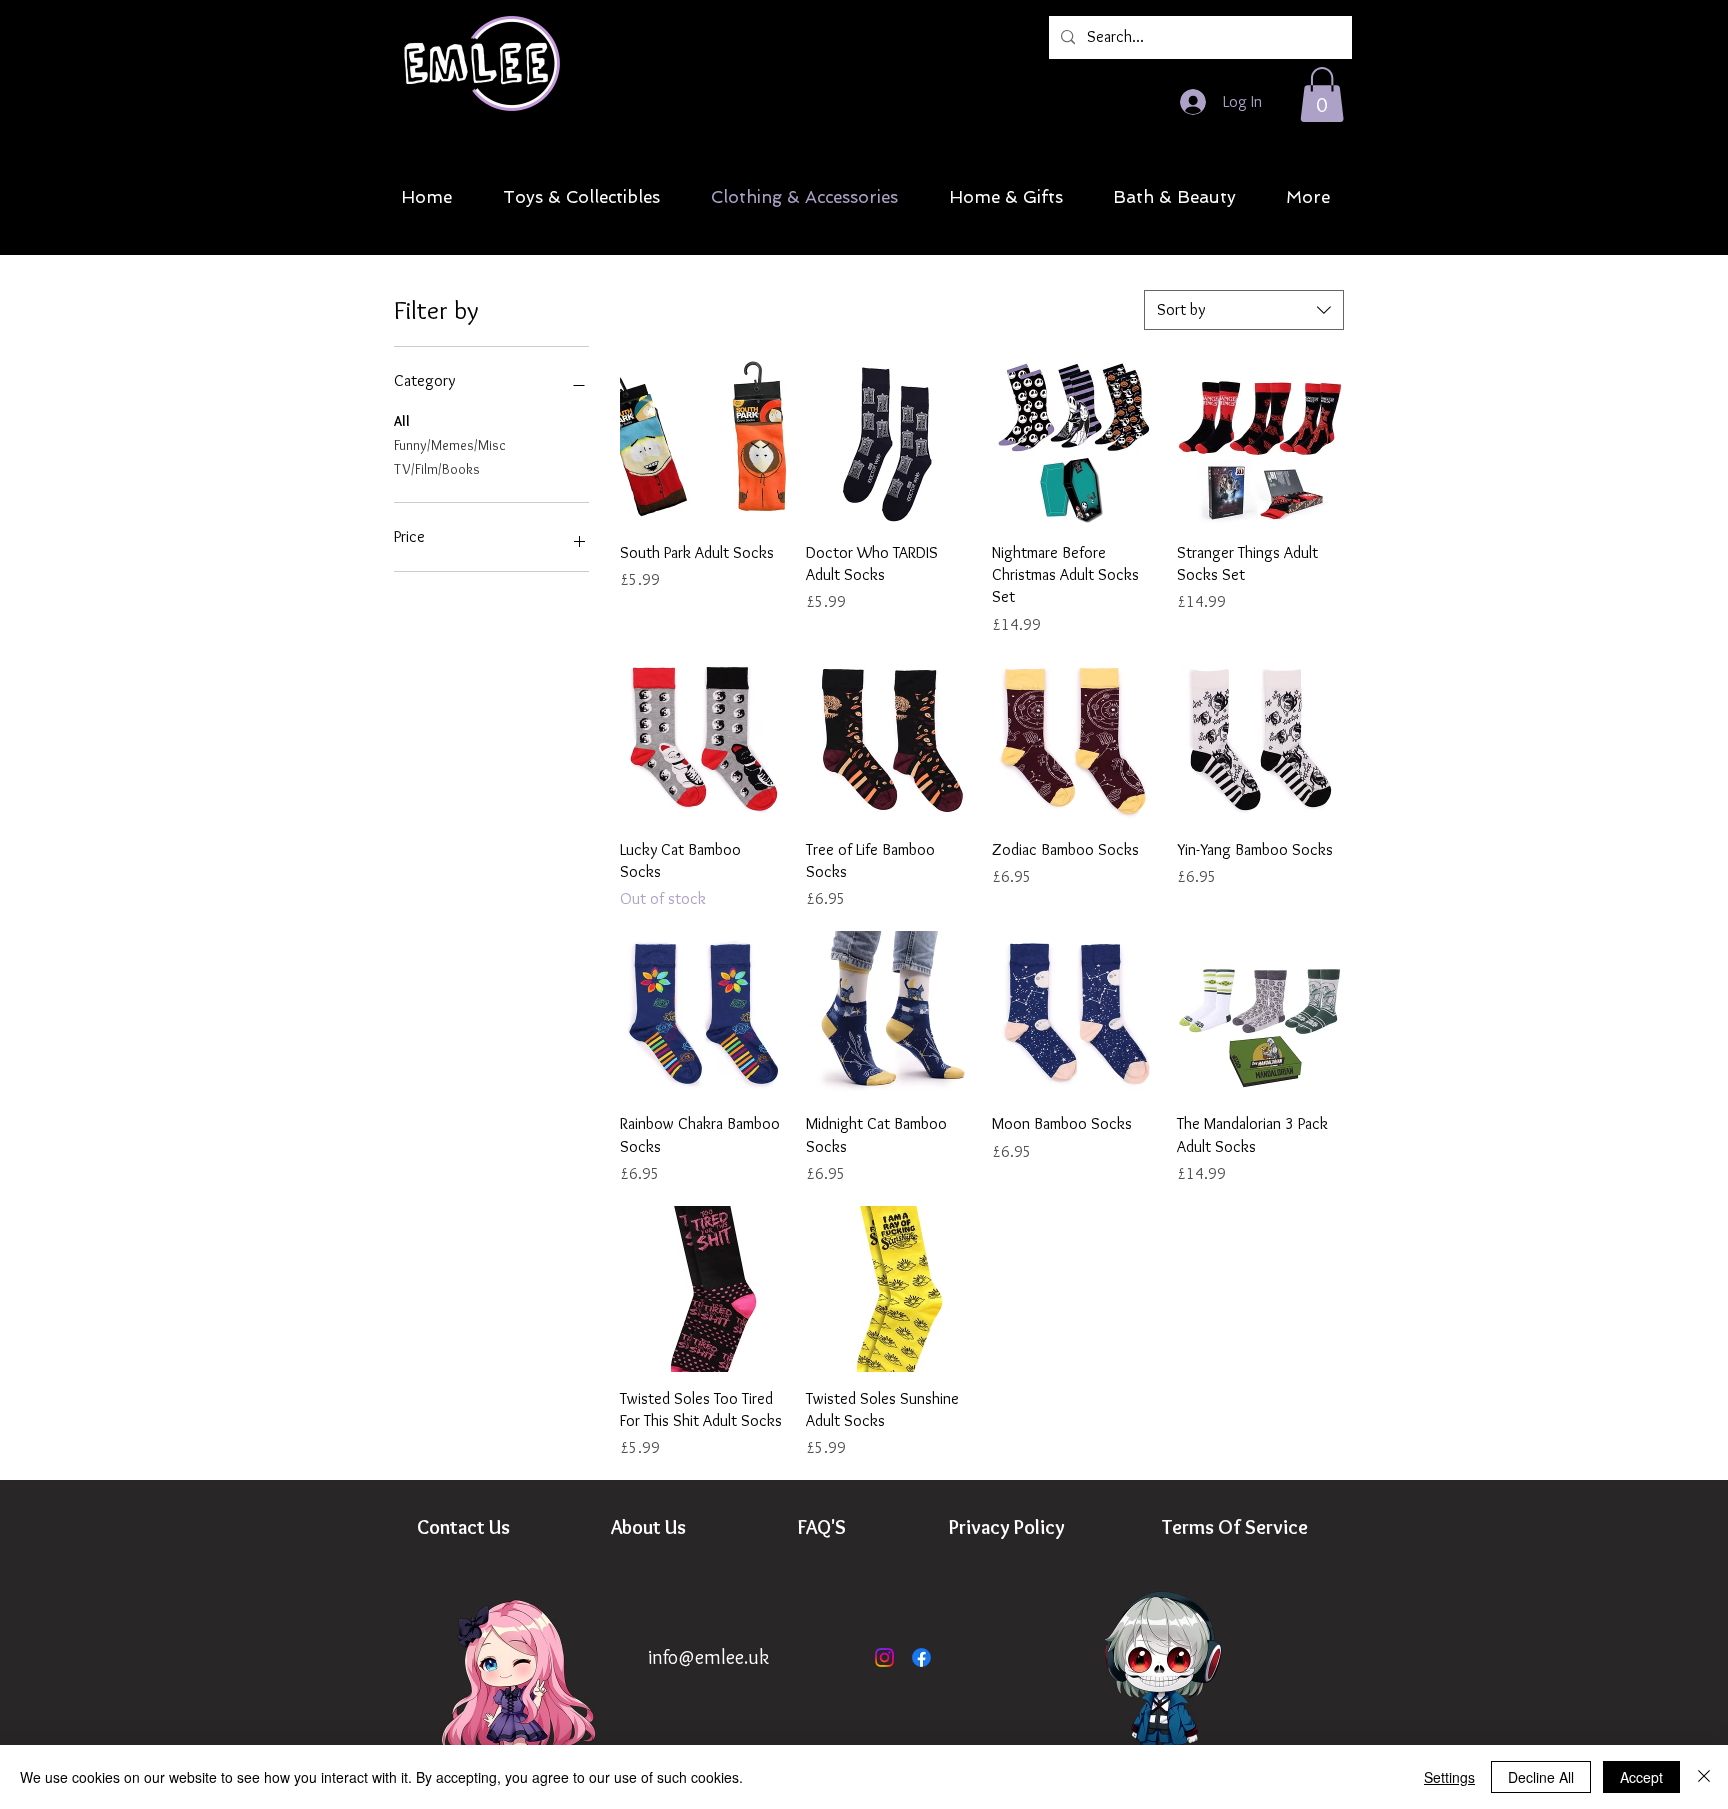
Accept (1641, 1777)
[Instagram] (884, 1657)
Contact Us (463, 1527)
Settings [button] (1449, 1777)
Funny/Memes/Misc (450, 445)
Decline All (1541, 1777)
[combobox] (1244, 310)
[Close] (1704, 1777)
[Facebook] (921, 1657)
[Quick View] (703, 443)
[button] (1322, 94)
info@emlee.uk (708, 1657)
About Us (648, 1527)
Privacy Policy (1007, 1527)
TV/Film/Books (437, 469)
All (402, 421)
